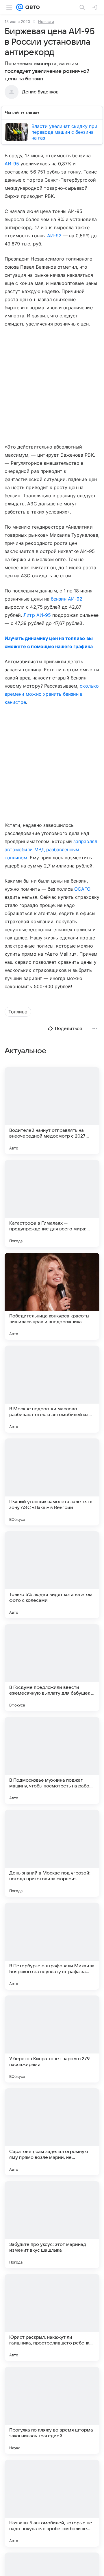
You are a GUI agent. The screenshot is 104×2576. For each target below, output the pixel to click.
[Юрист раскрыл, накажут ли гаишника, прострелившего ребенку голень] (52, 2318)
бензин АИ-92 (67, 599)
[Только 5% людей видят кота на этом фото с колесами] (52, 1575)
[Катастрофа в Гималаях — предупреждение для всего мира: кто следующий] (52, 1203)
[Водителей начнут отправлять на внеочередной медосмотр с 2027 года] (52, 1111)
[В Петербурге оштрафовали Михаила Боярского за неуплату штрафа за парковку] (52, 1946)
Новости (46, 21)
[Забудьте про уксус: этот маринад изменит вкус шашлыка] (52, 2225)
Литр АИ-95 (37, 615)
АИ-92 (54, 236)
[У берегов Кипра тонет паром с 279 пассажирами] (52, 2039)
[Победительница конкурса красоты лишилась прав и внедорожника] (52, 1296)
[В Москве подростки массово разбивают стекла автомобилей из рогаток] (52, 1389)
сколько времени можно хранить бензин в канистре (52, 694)
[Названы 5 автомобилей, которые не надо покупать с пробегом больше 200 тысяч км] (52, 2503)
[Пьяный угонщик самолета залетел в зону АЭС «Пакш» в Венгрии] (52, 1482)
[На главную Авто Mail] (31, 7)
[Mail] (20, 7)
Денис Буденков (40, 92)
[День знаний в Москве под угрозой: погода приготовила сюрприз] (52, 1853)
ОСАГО (82, 889)
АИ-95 (12, 164)
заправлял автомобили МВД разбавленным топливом (51, 849)
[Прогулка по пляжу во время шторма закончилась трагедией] (52, 2410)
